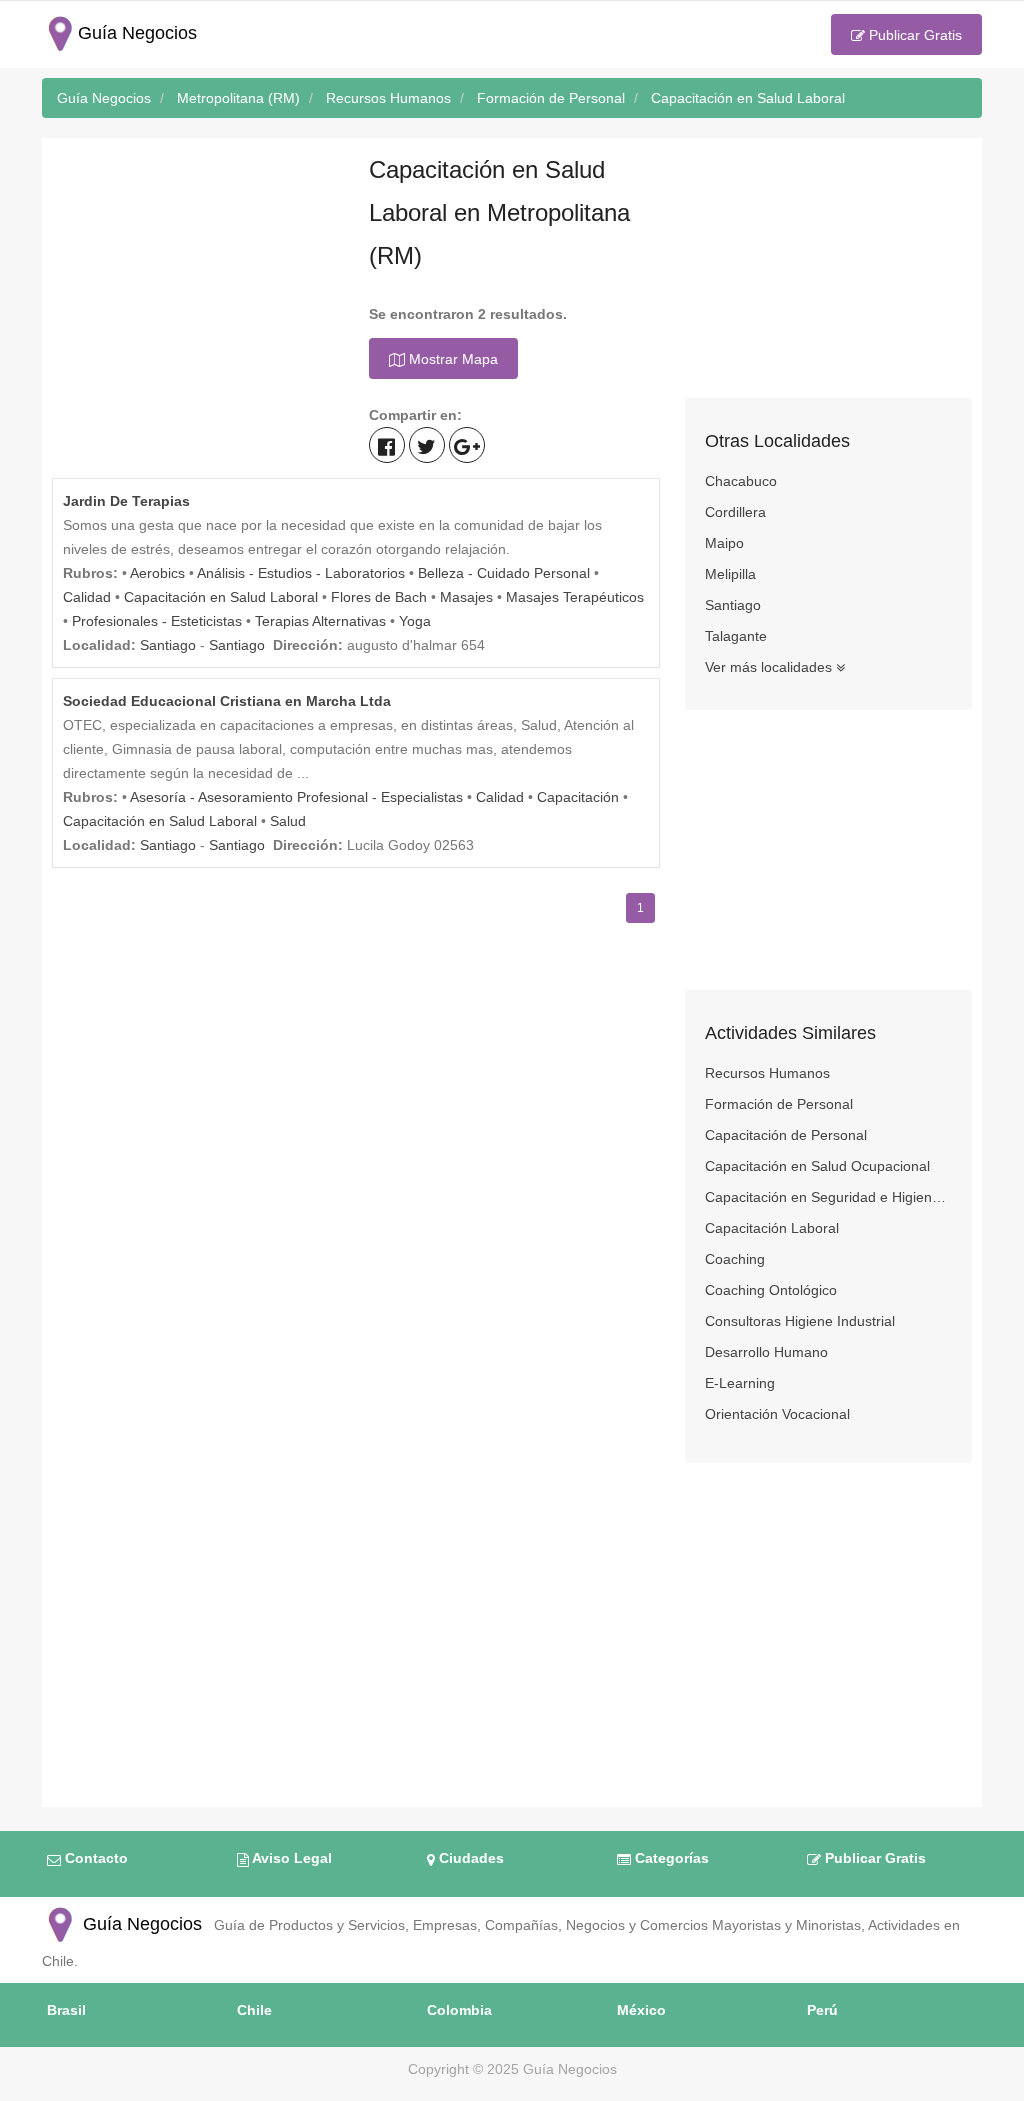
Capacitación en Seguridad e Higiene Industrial (828, 1197)
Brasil (66, 2010)
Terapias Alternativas (320, 621)
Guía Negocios (140, 1924)
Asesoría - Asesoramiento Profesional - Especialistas (296, 797)
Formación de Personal (779, 1104)
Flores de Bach (379, 597)
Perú (822, 2010)
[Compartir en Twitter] (427, 445)
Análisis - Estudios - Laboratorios (301, 573)
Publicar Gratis (913, 35)
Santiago (168, 645)
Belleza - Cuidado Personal (504, 573)
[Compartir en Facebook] (387, 445)
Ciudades (469, 1858)
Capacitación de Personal (786, 1135)
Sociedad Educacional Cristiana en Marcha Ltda (227, 701)
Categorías (670, 1858)
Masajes (466, 597)
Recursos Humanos (767, 1073)
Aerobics (157, 573)
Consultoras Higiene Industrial (800, 1321)
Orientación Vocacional (777, 1414)
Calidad (87, 597)
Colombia (459, 2010)
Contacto (94, 1858)
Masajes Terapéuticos (575, 597)
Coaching (735, 1259)
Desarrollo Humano (766, 1352)
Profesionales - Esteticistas (157, 621)
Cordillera (735, 512)
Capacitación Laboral (772, 1228)
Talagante (736, 636)
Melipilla (730, 574)
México (641, 2010)
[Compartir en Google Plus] (467, 445)
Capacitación (578, 797)
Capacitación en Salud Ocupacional (817, 1166)
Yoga (415, 621)
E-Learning (740, 1383)
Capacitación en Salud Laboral (221, 597)
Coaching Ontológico (771, 1290)
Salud (288, 821)
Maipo (724, 543)
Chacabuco (741, 481)
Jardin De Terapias (126, 501)
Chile (254, 2010)
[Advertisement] (195, 273)
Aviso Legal (290, 1858)
